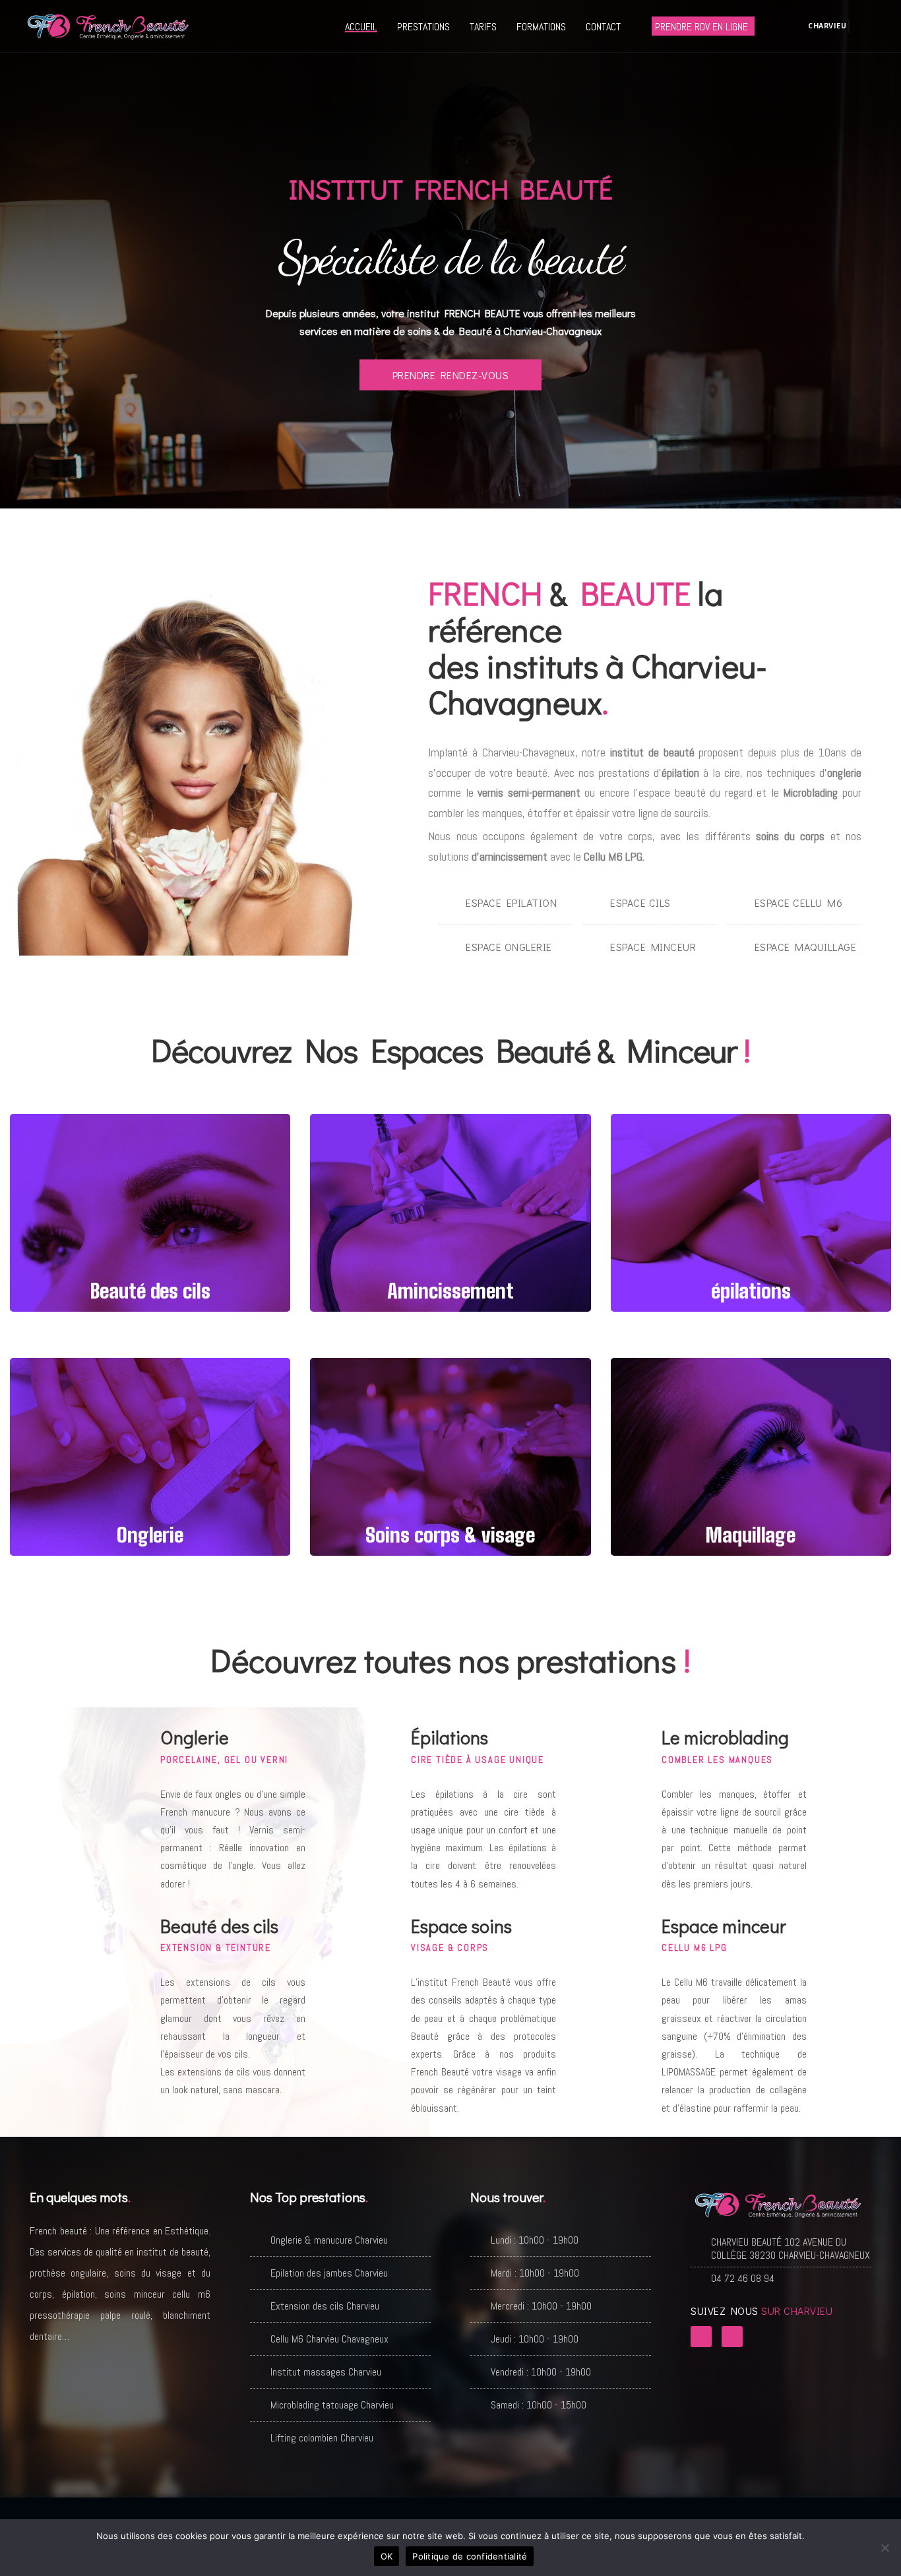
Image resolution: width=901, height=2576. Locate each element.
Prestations (423, 27)
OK (387, 2556)
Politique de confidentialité (470, 2556)
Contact (603, 27)
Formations (541, 27)
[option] (450, 254)
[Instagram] (732, 2337)
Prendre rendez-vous (451, 375)
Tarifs (483, 27)
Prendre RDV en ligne (701, 27)
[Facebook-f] (701, 2337)
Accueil (361, 27)
